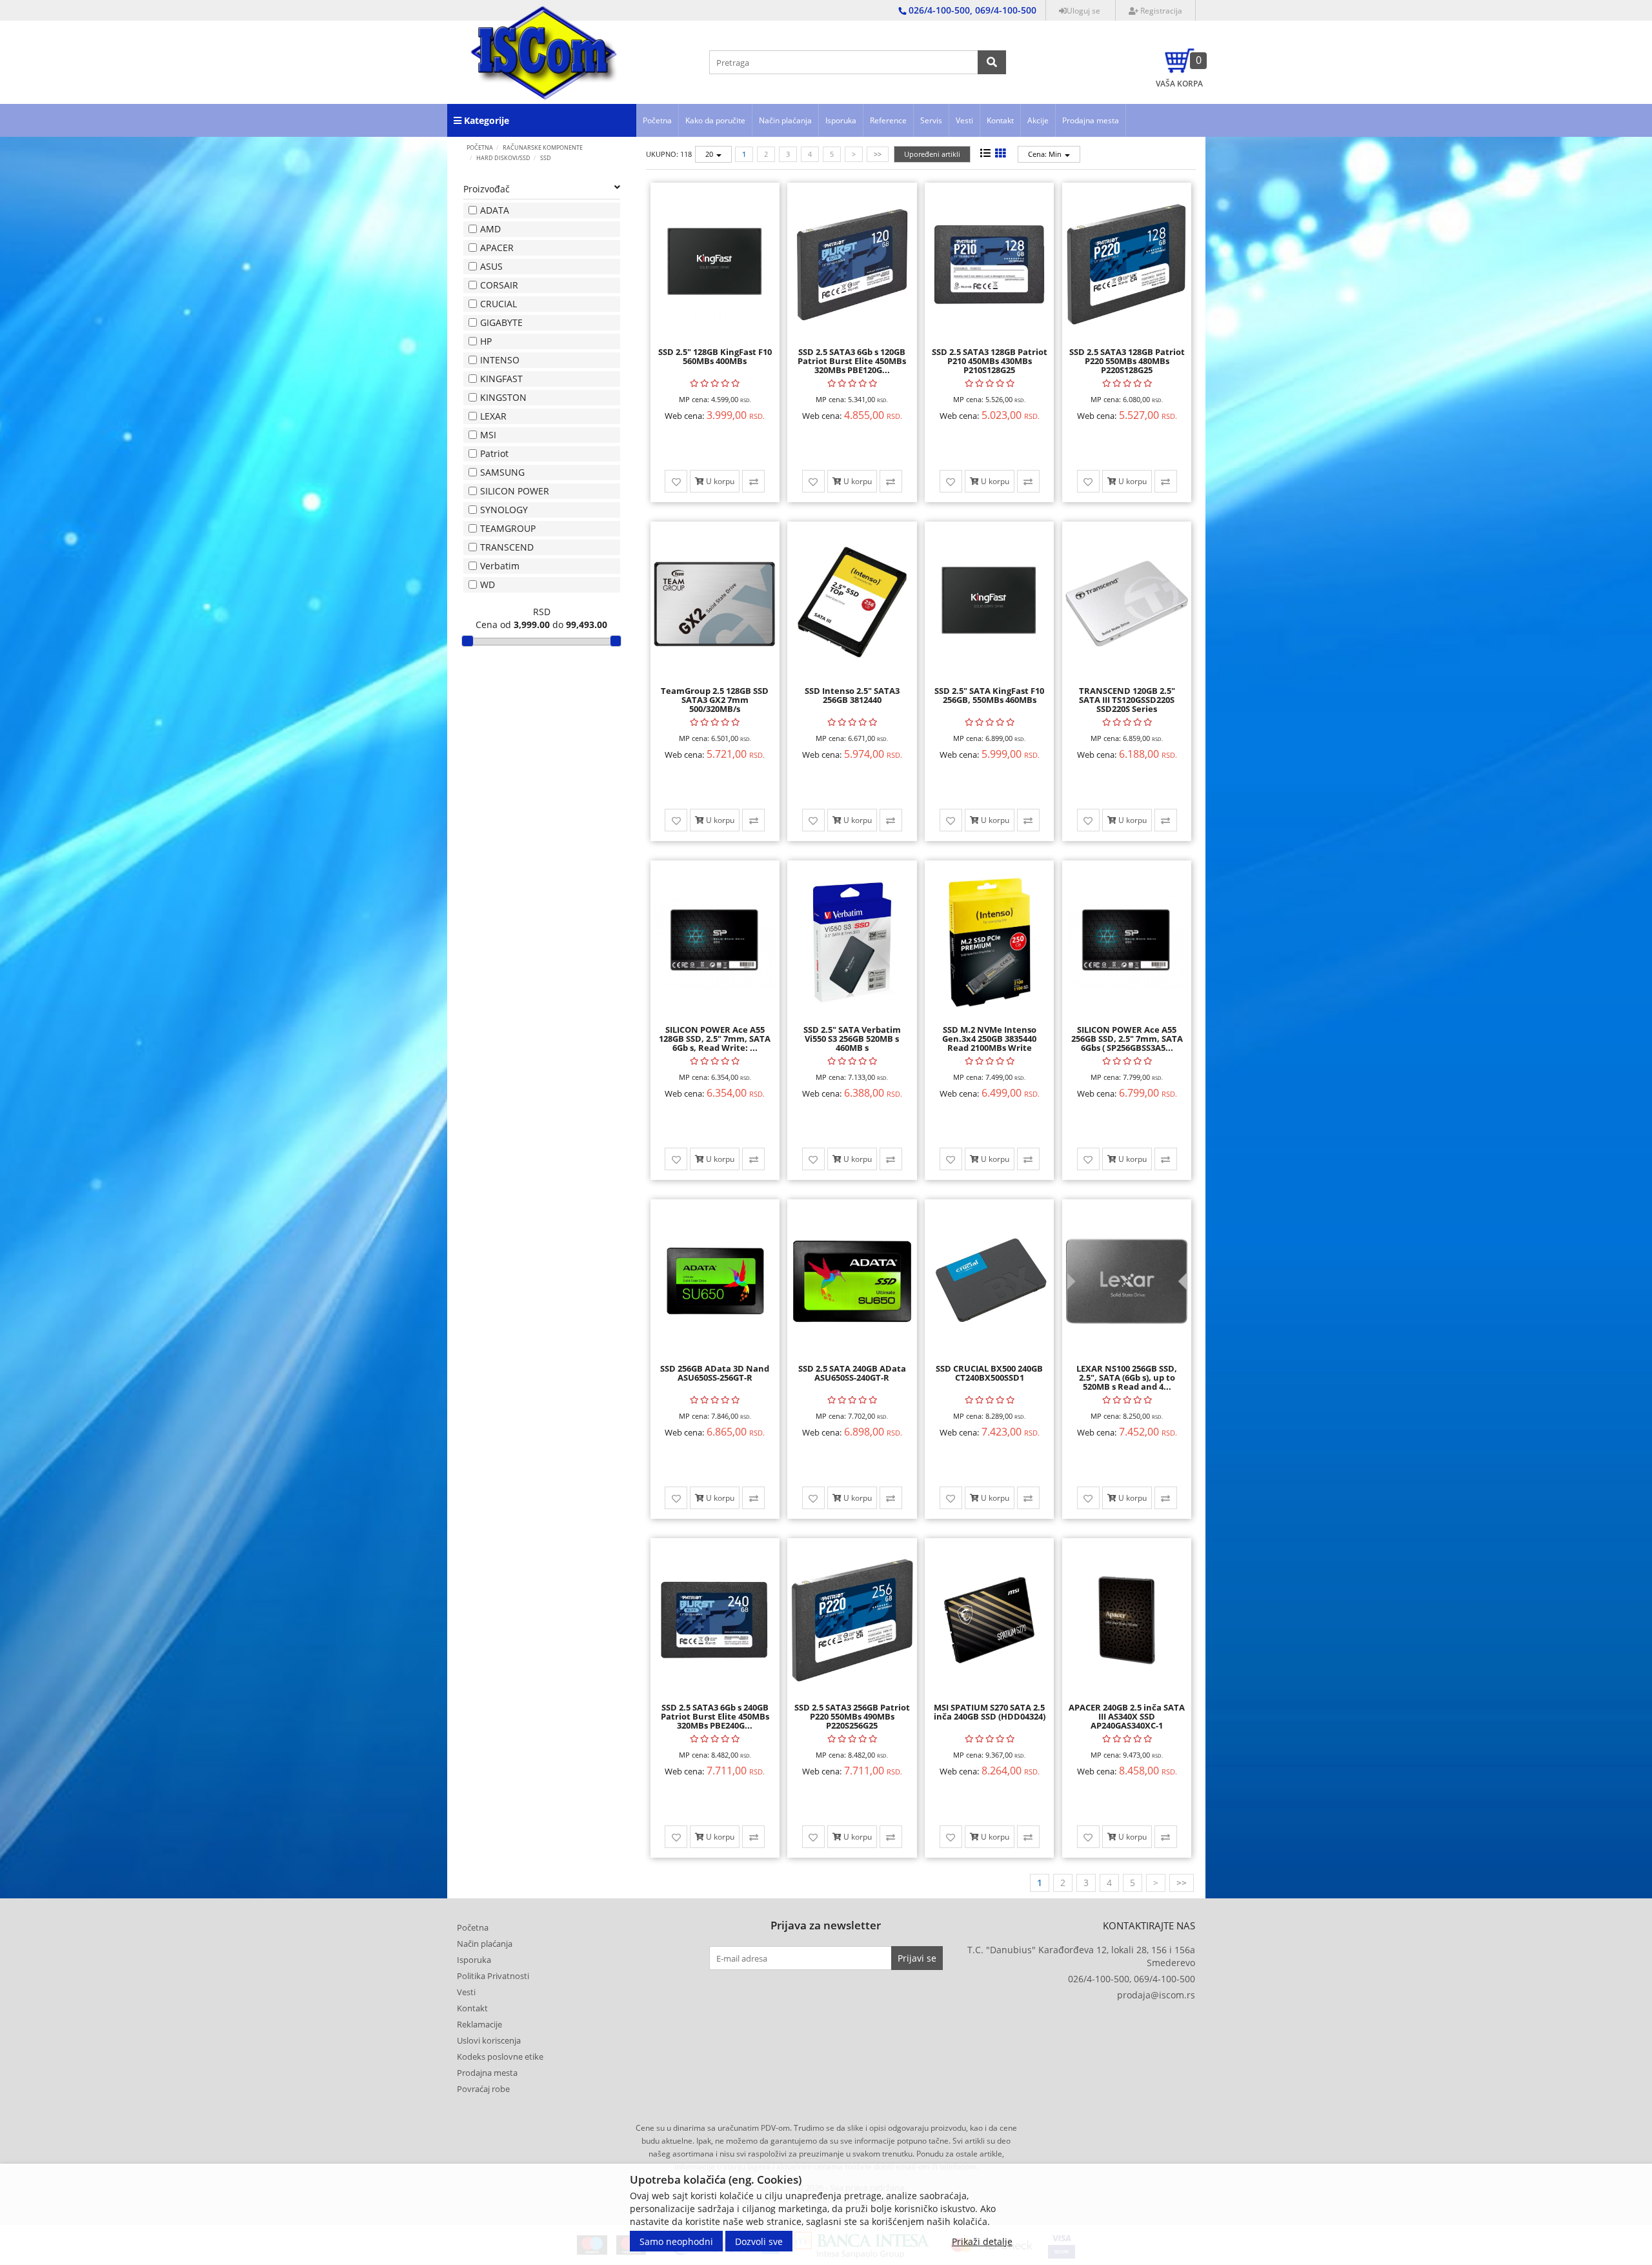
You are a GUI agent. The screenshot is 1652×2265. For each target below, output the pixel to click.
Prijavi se (917, 1958)
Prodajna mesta (1091, 120)
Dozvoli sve (759, 2241)
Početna (657, 120)
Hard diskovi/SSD (503, 158)
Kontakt (1000, 120)
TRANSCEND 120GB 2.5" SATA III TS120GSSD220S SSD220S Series (1127, 700)
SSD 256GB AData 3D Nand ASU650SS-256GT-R (715, 1373)
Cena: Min (1046, 154)
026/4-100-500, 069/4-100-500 (1132, 1979)
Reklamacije (479, 2024)
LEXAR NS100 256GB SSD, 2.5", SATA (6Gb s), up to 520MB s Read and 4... (1127, 1378)
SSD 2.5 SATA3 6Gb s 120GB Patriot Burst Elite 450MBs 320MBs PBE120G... (852, 361)
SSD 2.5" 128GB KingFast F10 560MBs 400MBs (715, 356)
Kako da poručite (715, 120)
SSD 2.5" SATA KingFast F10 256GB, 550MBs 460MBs (989, 695)
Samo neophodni (676, 2241)
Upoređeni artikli (932, 154)
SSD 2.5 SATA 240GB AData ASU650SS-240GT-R (852, 1373)
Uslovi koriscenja (489, 2040)
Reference (888, 120)
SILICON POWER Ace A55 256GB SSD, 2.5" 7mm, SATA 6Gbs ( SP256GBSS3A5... (1127, 1039)
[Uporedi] (753, 481)
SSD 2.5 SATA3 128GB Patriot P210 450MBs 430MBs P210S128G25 (990, 361)
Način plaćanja (785, 120)
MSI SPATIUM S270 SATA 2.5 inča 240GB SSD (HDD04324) (990, 1712)
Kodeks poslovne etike (500, 2057)
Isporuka (841, 120)
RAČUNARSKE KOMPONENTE (543, 147)
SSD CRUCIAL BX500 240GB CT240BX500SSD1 (989, 1373)
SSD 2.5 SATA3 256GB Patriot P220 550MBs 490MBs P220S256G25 (852, 1717)
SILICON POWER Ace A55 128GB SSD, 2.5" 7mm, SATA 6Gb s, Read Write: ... (715, 1039)
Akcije (1038, 120)
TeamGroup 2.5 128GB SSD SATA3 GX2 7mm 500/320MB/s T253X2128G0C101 (715, 705)
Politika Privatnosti (493, 1976)
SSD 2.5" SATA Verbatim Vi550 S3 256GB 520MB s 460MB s (852, 1039)
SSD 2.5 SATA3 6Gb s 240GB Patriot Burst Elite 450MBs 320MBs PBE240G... (715, 1717)
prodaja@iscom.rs (1156, 1995)
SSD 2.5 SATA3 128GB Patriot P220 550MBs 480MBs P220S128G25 (1127, 361)
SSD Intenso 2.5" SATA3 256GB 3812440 (852, 695)
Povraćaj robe (483, 2089)
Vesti (964, 120)
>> (878, 154)
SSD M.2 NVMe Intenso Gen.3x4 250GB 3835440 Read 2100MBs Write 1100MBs (989, 1043)
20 (710, 154)
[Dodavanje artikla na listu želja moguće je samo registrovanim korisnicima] (676, 481)
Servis (931, 120)
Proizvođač (487, 189)
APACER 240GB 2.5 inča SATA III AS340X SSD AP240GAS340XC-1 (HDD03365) (1127, 1721)
